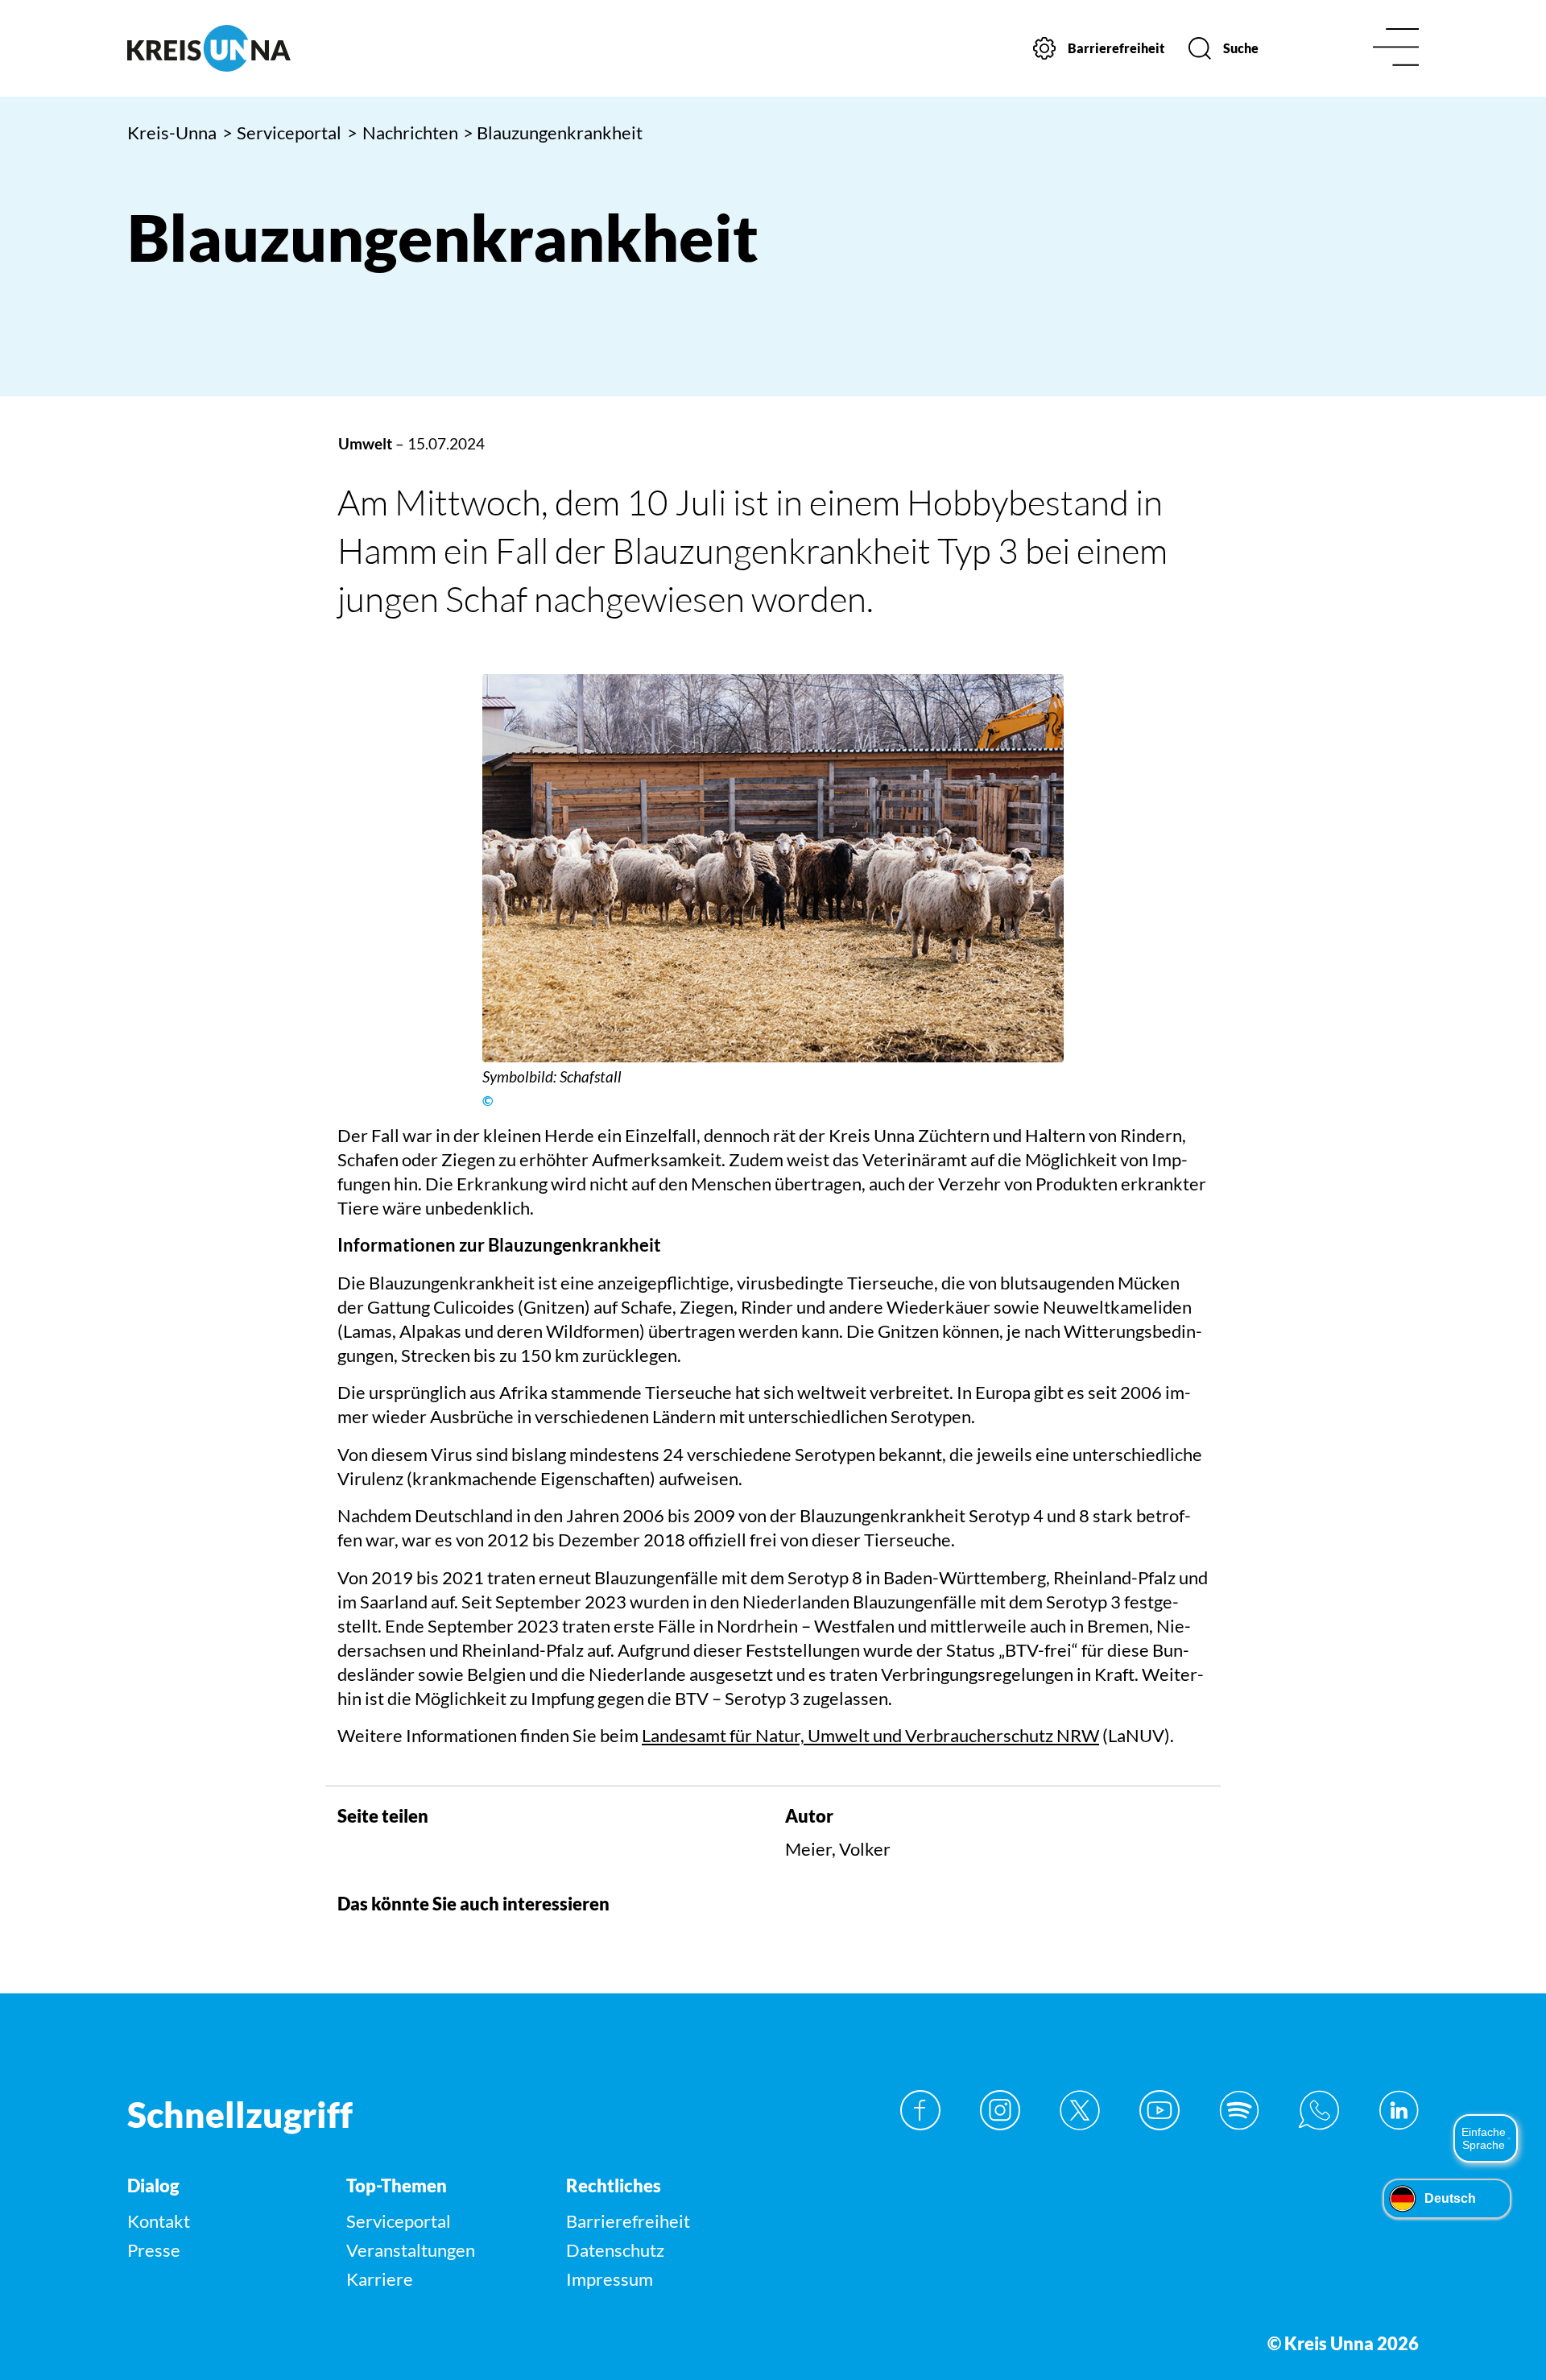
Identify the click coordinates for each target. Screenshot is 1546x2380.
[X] (1080, 2110)
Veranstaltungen (411, 2250)
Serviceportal (282, 132)
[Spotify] (1239, 2110)
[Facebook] (920, 2110)
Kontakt (159, 2221)
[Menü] (1396, 49)
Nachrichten (403, 132)
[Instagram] (1000, 2110)
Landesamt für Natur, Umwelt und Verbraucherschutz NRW (870, 1735)
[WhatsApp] (1319, 2110)
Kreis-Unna (172, 132)
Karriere (380, 2279)
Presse (154, 2250)
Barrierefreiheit (628, 2221)
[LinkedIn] (1399, 2110)
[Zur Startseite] (280, 48)
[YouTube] (1159, 2110)
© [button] (488, 1101)
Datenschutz (615, 2250)
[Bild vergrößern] (773, 868)
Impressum (610, 2279)
